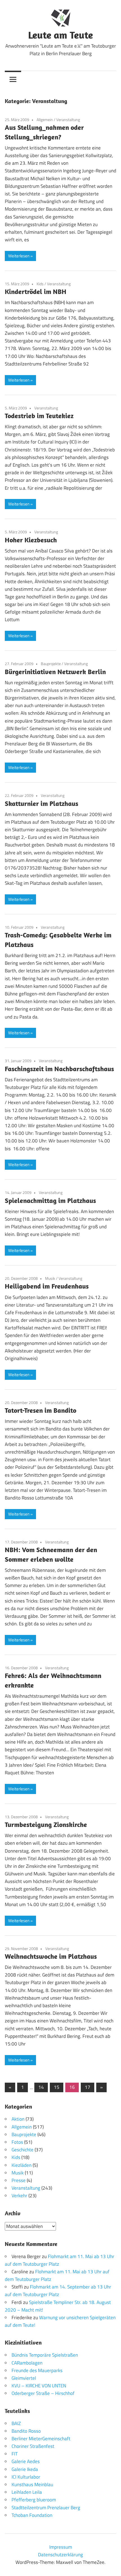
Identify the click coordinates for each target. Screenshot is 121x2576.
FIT (15, 2454)
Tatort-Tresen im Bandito (41, 1410)
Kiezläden (22, 2165)
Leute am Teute (60, 35)
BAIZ (16, 2423)
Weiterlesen (19, 256)
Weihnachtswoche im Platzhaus (51, 1956)
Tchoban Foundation (32, 2515)
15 (57, 2087)
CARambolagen (27, 2363)
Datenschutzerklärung (60, 2555)
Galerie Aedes (26, 2461)
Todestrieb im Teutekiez (39, 416)
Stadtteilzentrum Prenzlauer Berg (46, 2508)
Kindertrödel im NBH (36, 291)
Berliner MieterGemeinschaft (41, 2439)
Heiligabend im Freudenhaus (47, 1286)
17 (88, 2087)
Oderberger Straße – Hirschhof (43, 2393)
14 (41, 2087)
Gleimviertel (24, 2378)
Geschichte (23, 2150)
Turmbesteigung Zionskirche (46, 1824)
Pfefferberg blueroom (34, 2500)
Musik (50, 1278)
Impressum (61, 2547)
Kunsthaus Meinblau (32, 2484)
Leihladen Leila (27, 2492)
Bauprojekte (51, 664)
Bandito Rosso (26, 2431)
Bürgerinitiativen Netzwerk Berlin (55, 672)
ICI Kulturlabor (26, 2477)
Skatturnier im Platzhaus (42, 803)
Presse (19, 2180)
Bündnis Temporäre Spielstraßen (45, 2355)
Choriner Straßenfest (33, 2446)
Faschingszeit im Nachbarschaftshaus (59, 1069)
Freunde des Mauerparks (37, 2370)
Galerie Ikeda (25, 2469)
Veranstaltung (68, 120)
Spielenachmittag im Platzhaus (50, 1200)
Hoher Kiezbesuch (31, 540)
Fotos (17, 2142)
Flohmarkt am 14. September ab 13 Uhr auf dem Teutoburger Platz (58, 2291)
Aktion (18, 2119)
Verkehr (19, 2196)
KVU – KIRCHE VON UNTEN (39, 2386)
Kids (40, 284)
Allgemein (45, 120)
